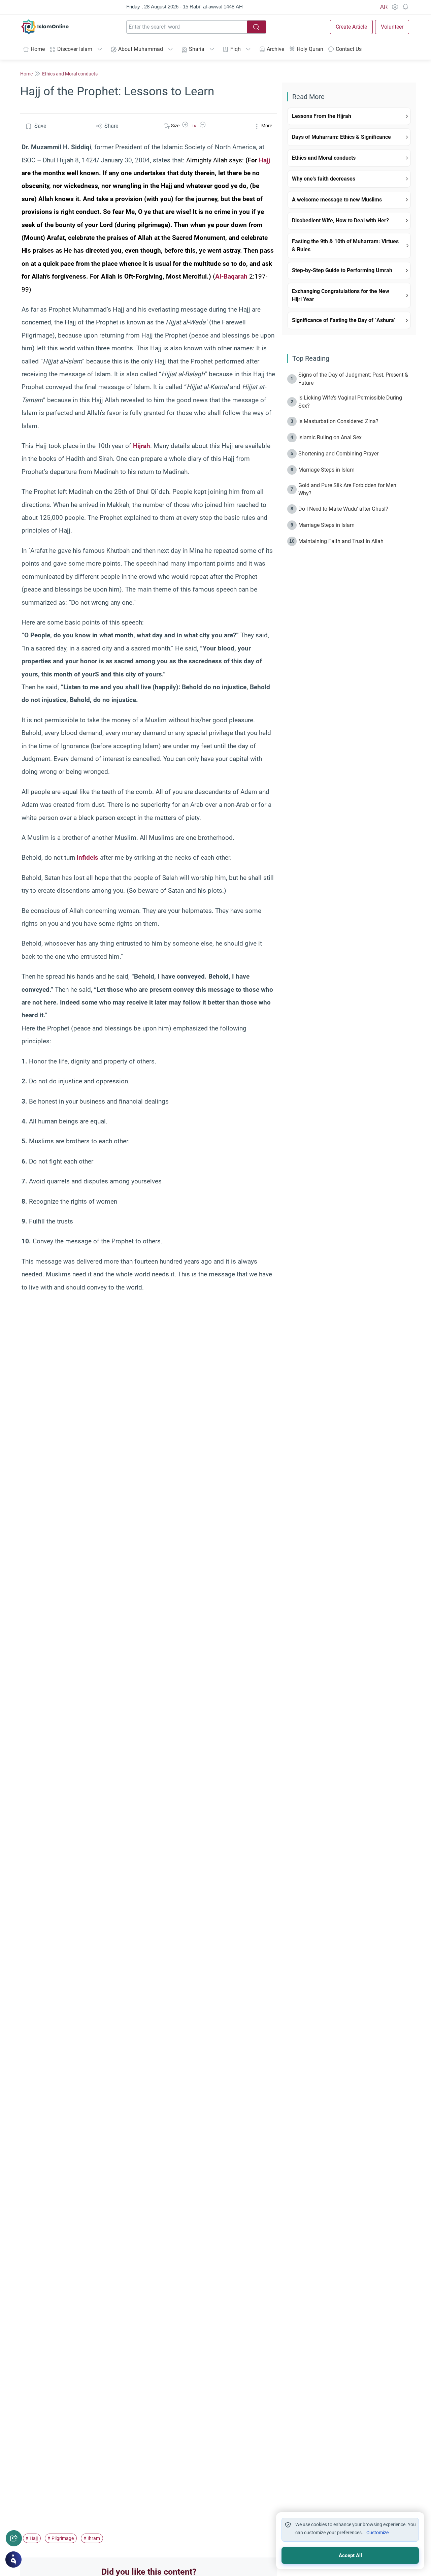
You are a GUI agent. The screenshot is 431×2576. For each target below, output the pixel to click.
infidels (88, 857)
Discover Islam (75, 49)
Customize (377, 2533)
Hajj (264, 160)
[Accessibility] (395, 7)
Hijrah (142, 446)
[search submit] (257, 27)
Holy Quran (310, 49)
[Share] (14, 2538)
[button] (185, 126)
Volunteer (392, 27)
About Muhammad (141, 49)
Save (40, 126)
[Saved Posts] (405, 7)
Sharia (197, 49)
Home (38, 49)
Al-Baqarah (231, 276)
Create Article (351, 27)
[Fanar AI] (13, 2559)
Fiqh (236, 49)
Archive (275, 49)
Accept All (350, 2555)
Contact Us (349, 49)
